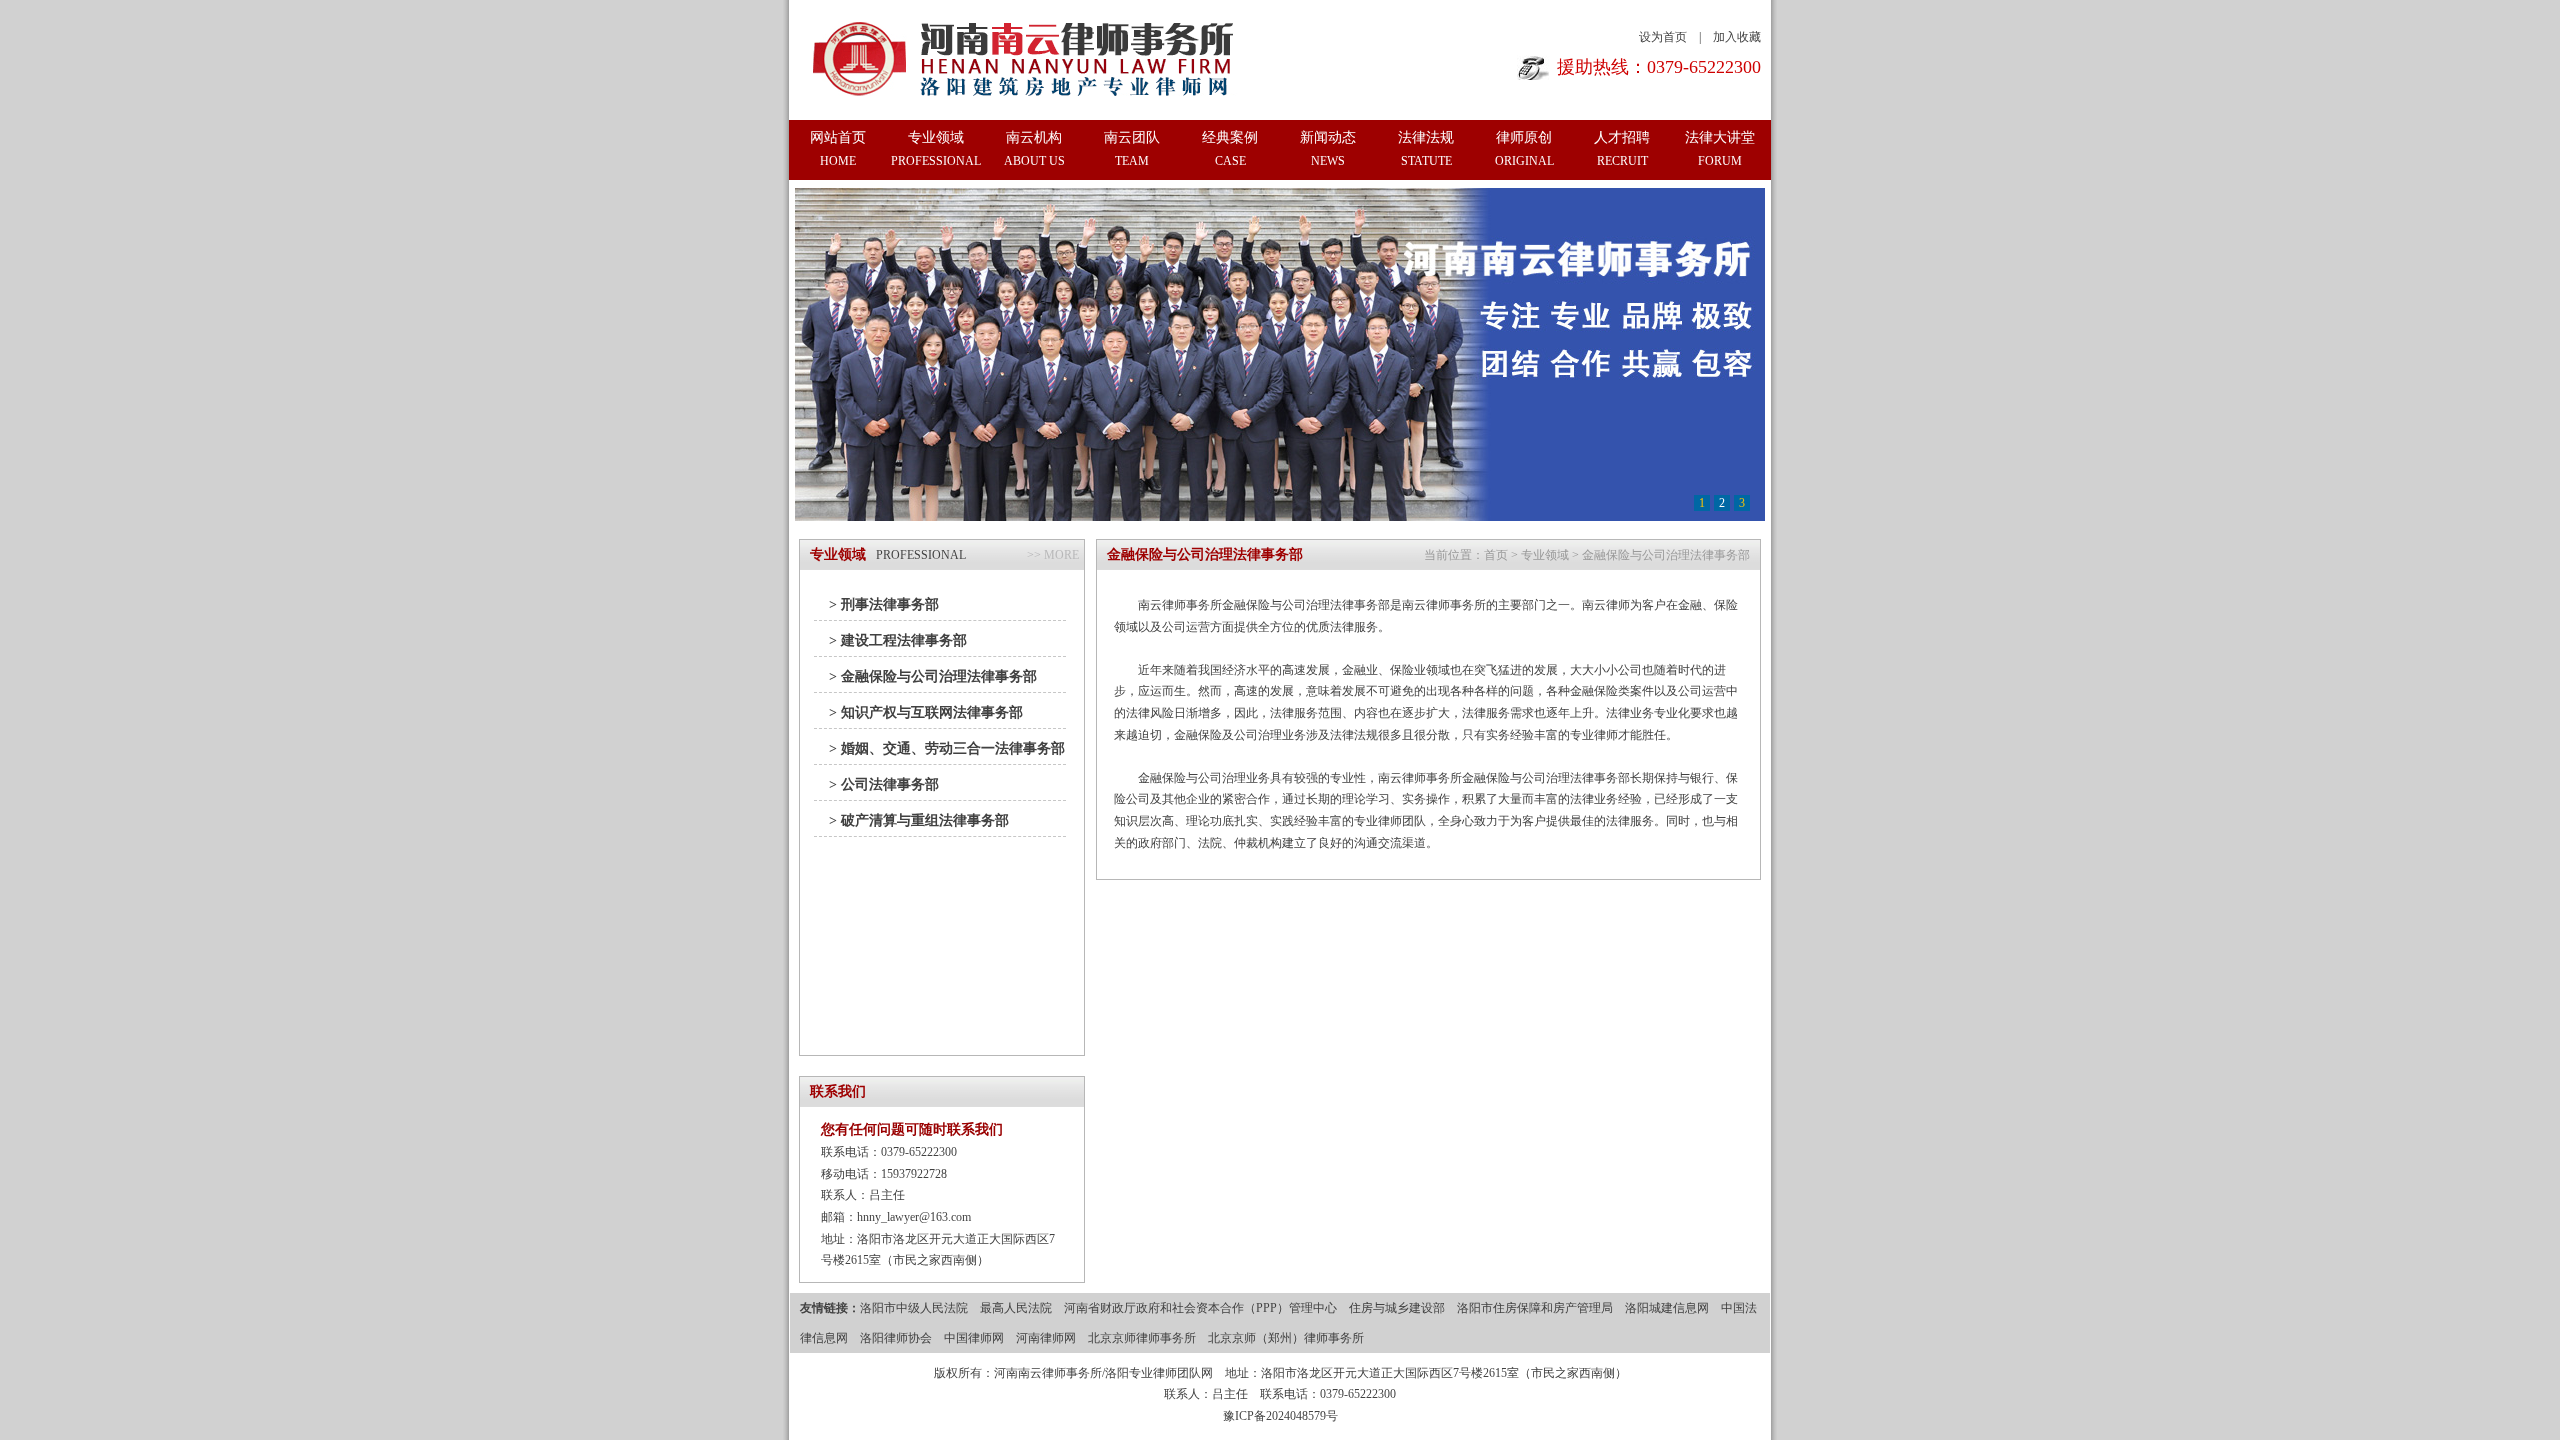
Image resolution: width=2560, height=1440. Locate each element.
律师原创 (1524, 149)
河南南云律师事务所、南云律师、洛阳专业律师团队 (1025, 58)
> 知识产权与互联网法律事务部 (926, 712)
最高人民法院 (1016, 1308)
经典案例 (1230, 149)
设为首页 (1663, 37)
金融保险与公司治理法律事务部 (1666, 555)
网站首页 (838, 149)
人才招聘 (1622, 149)
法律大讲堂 (1720, 149)
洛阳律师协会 (896, 1338)
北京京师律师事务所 (1142, 1338)
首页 (1496, 555)
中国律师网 (974, 1338)
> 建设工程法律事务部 (898, 640)
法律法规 (1426, 149)
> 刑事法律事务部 (884, 604)
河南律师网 (1046, 1338)
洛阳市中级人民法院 (914, 1308)
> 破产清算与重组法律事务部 (919, 820)
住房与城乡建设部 (1397, 1308)
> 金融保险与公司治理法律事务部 (933, 676)
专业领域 (936, 149)
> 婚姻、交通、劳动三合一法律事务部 (947, 748)
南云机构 (1034, 149)
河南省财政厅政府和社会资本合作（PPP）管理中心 (1200, 1308)
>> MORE (1053, 555)
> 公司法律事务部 (884, 784)
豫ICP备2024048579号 (1280, 1416)
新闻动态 (1328, 149)
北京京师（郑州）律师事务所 (1286, 1338)
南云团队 (1132, 149)
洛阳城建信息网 (1667, 1308)
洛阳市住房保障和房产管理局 (1535, 1308)
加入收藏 (1737, 37)
